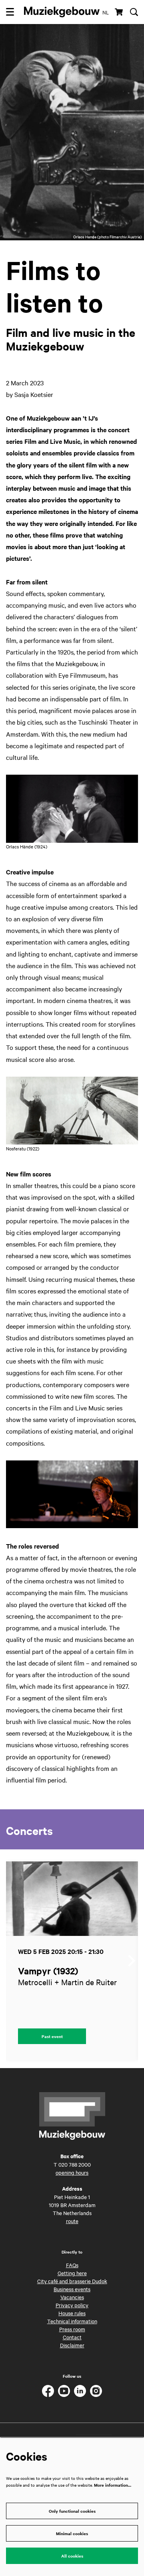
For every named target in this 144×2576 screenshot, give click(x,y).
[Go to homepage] (62, 12)
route (72, 2221)
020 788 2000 (75, 2164)
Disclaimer (72, 2345)
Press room (72, 2329)
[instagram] (96, 2391)
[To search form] (134, 12)
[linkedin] (80, 2391)
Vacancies (72, 2297)
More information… (113, 2485)
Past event (52, 2036)
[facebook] (48, 2391)
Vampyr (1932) (48, 1971)
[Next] (132, 1961)
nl (106, 12)
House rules (72, 2313)
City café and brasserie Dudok (72, 2281)
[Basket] (119, 12)
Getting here (72, 2273)
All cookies (72, 2556)
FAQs (72, 2265)
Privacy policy (72, 2305)
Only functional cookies (72, 2511)
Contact (72, 2337)
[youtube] (64, 2391)
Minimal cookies (72, 2533)
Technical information (72, 2321)
